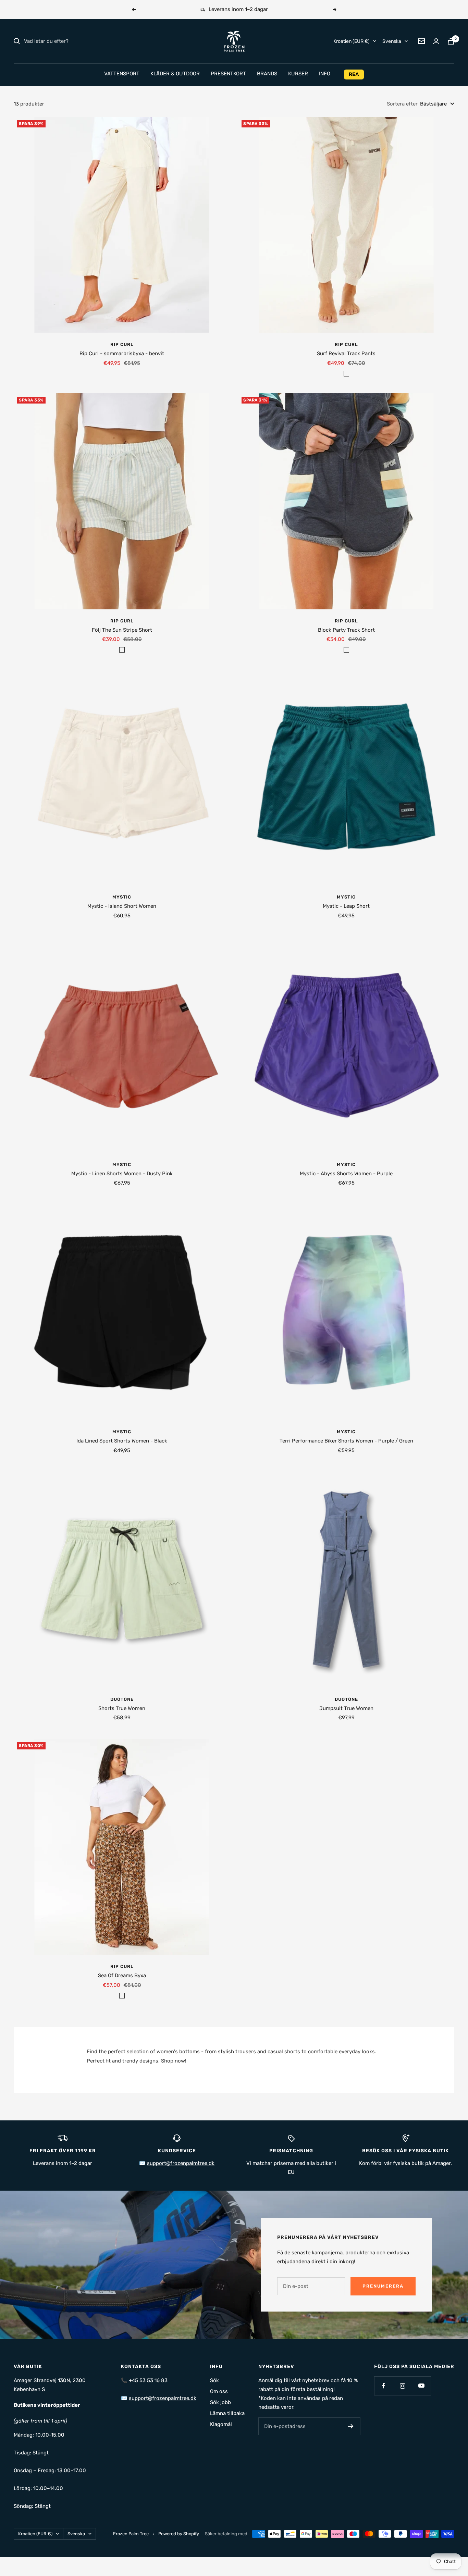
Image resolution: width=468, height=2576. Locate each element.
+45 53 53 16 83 (148, 2380)
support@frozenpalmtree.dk (163, 2398)
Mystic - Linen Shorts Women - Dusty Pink (122, 1174)
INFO (325, 74)
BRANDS (267, 74)
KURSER (298, 74)
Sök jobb (220, 2402)
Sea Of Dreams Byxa (122, 1976)
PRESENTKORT (228, 74)
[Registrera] (351, 2426)
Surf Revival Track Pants (346, 354)
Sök (214, 2380)
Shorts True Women (122, 1708)
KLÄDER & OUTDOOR (175, 74)
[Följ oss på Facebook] (384, 2386)
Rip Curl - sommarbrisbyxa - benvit (122, 354)
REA (354, 74)
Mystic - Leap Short (346, 906)
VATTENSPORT (122, 74)
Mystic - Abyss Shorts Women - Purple (346, 1174)
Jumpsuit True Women (346, 1708)
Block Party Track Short (346, 630)
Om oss (219, 2391)
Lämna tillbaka (227, 2413)
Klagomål (221, 2424)
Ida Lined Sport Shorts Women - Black (122, 1441)
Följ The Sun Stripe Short (122, 630)
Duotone (122, 1699)
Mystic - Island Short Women (122, 906)
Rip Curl (122, 344)
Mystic (122, 897)
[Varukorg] (451, 41)
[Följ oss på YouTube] (421, 2386)
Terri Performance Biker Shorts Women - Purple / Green (346, 1441)
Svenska (392, 41)
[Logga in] (436, 41)
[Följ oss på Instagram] (402, 2386)
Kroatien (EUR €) (352, 41)
